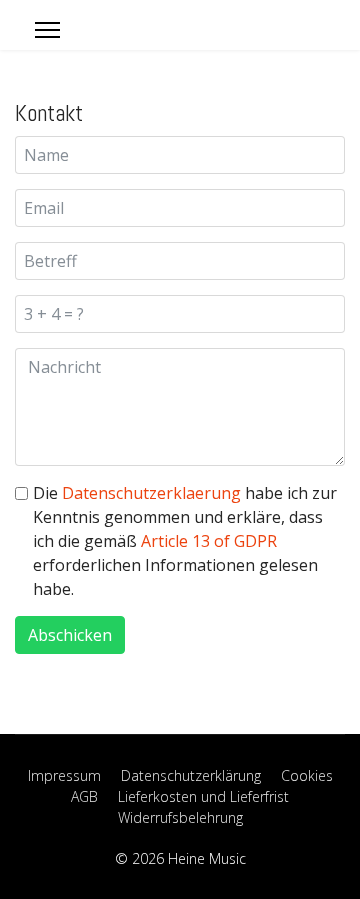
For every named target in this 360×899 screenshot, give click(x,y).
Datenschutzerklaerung (151, 493)
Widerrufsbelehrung (180, 817)
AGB (84, 796)
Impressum (64, 775)
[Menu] (47, 30)
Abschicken (70, 635)
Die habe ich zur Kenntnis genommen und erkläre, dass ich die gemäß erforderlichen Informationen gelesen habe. (185, 541)
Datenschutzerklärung (191, 775)
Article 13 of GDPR (209, 541)
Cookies (307, 775)
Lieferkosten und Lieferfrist (203, 796)
